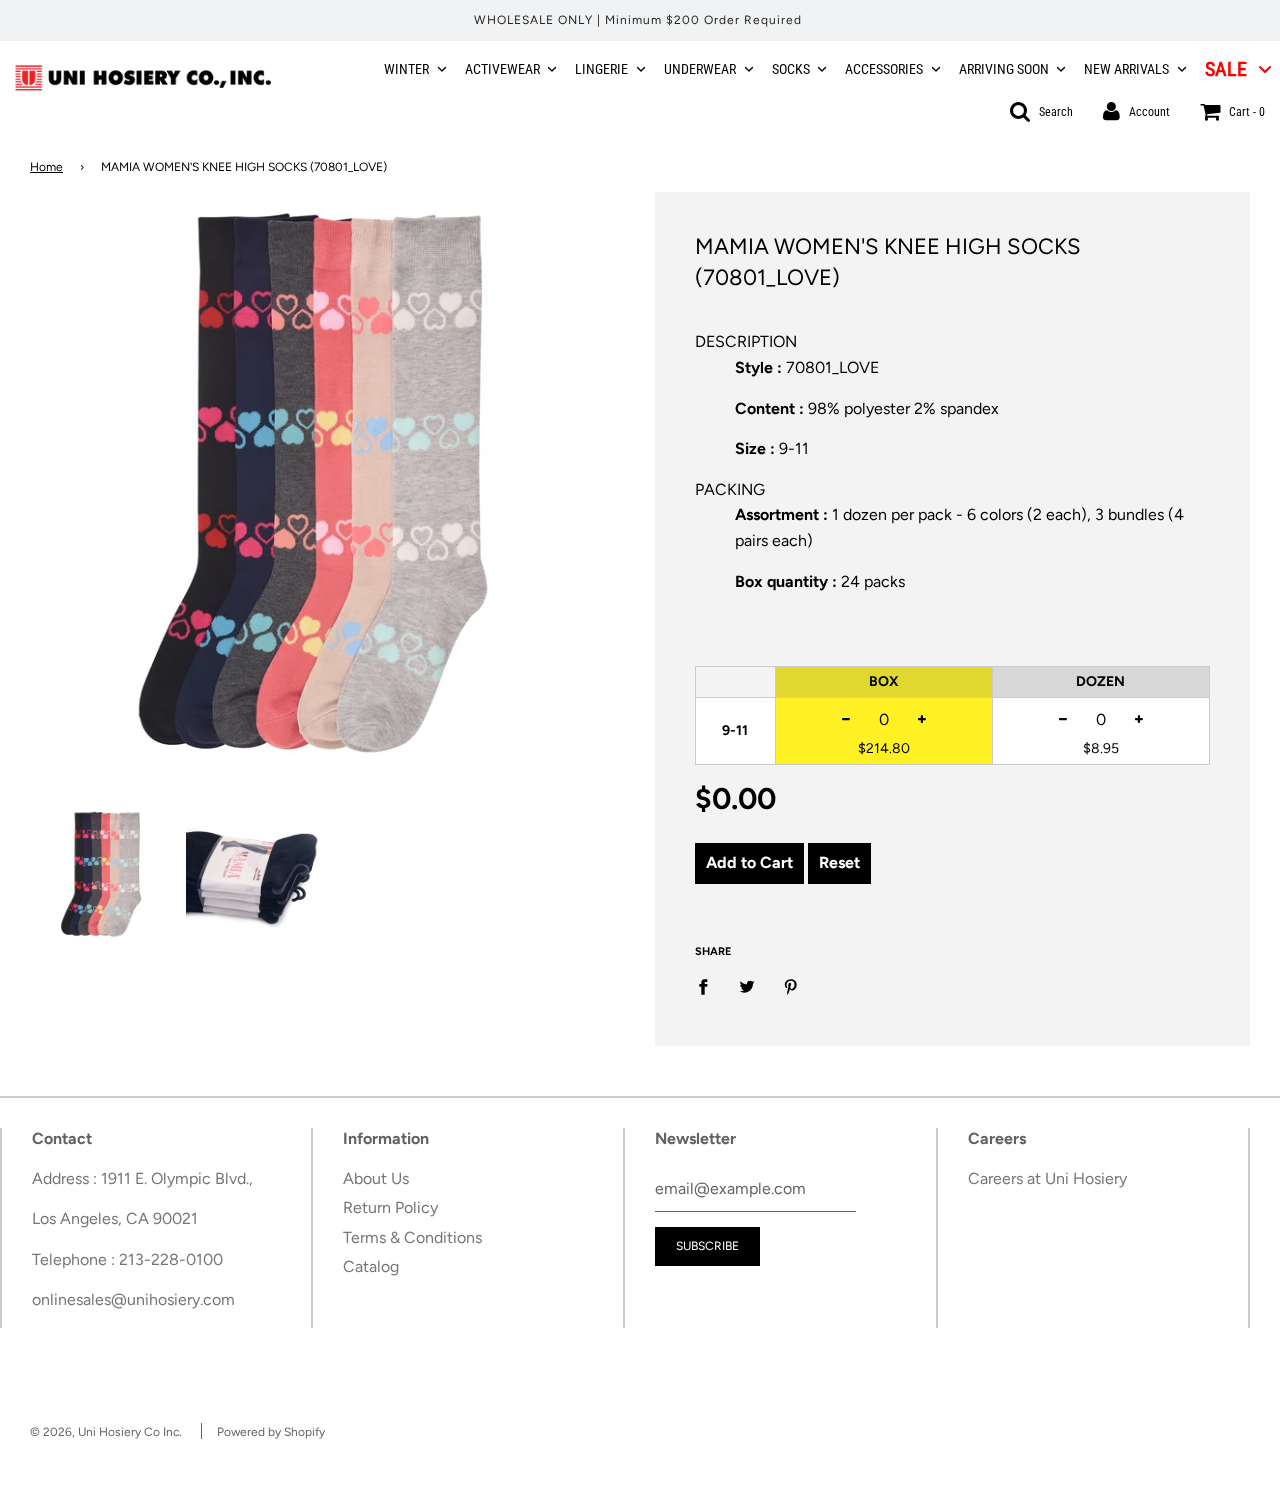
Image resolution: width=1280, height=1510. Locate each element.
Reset (839, 862)
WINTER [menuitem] (406, 69)
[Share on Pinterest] (791, 986)
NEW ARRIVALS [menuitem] (1126, 69)
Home (46, 167)
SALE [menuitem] (1226, 69)
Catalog (371, 1266)
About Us (376, 1178)
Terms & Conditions (412, 1237)
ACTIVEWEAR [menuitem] (502, 69)
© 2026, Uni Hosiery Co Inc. (106, 1432)
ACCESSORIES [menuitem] (884, 69)
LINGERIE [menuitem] (601, 69)
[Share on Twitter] (747, 986)
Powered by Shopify (271, 1432)
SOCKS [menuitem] (791, 69)
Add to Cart (749, 862)
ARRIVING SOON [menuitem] (1004, 69)
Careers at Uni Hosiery (1047, 1178)
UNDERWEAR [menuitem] (700, 69)
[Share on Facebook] (709, 986)
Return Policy (390, 1207)
